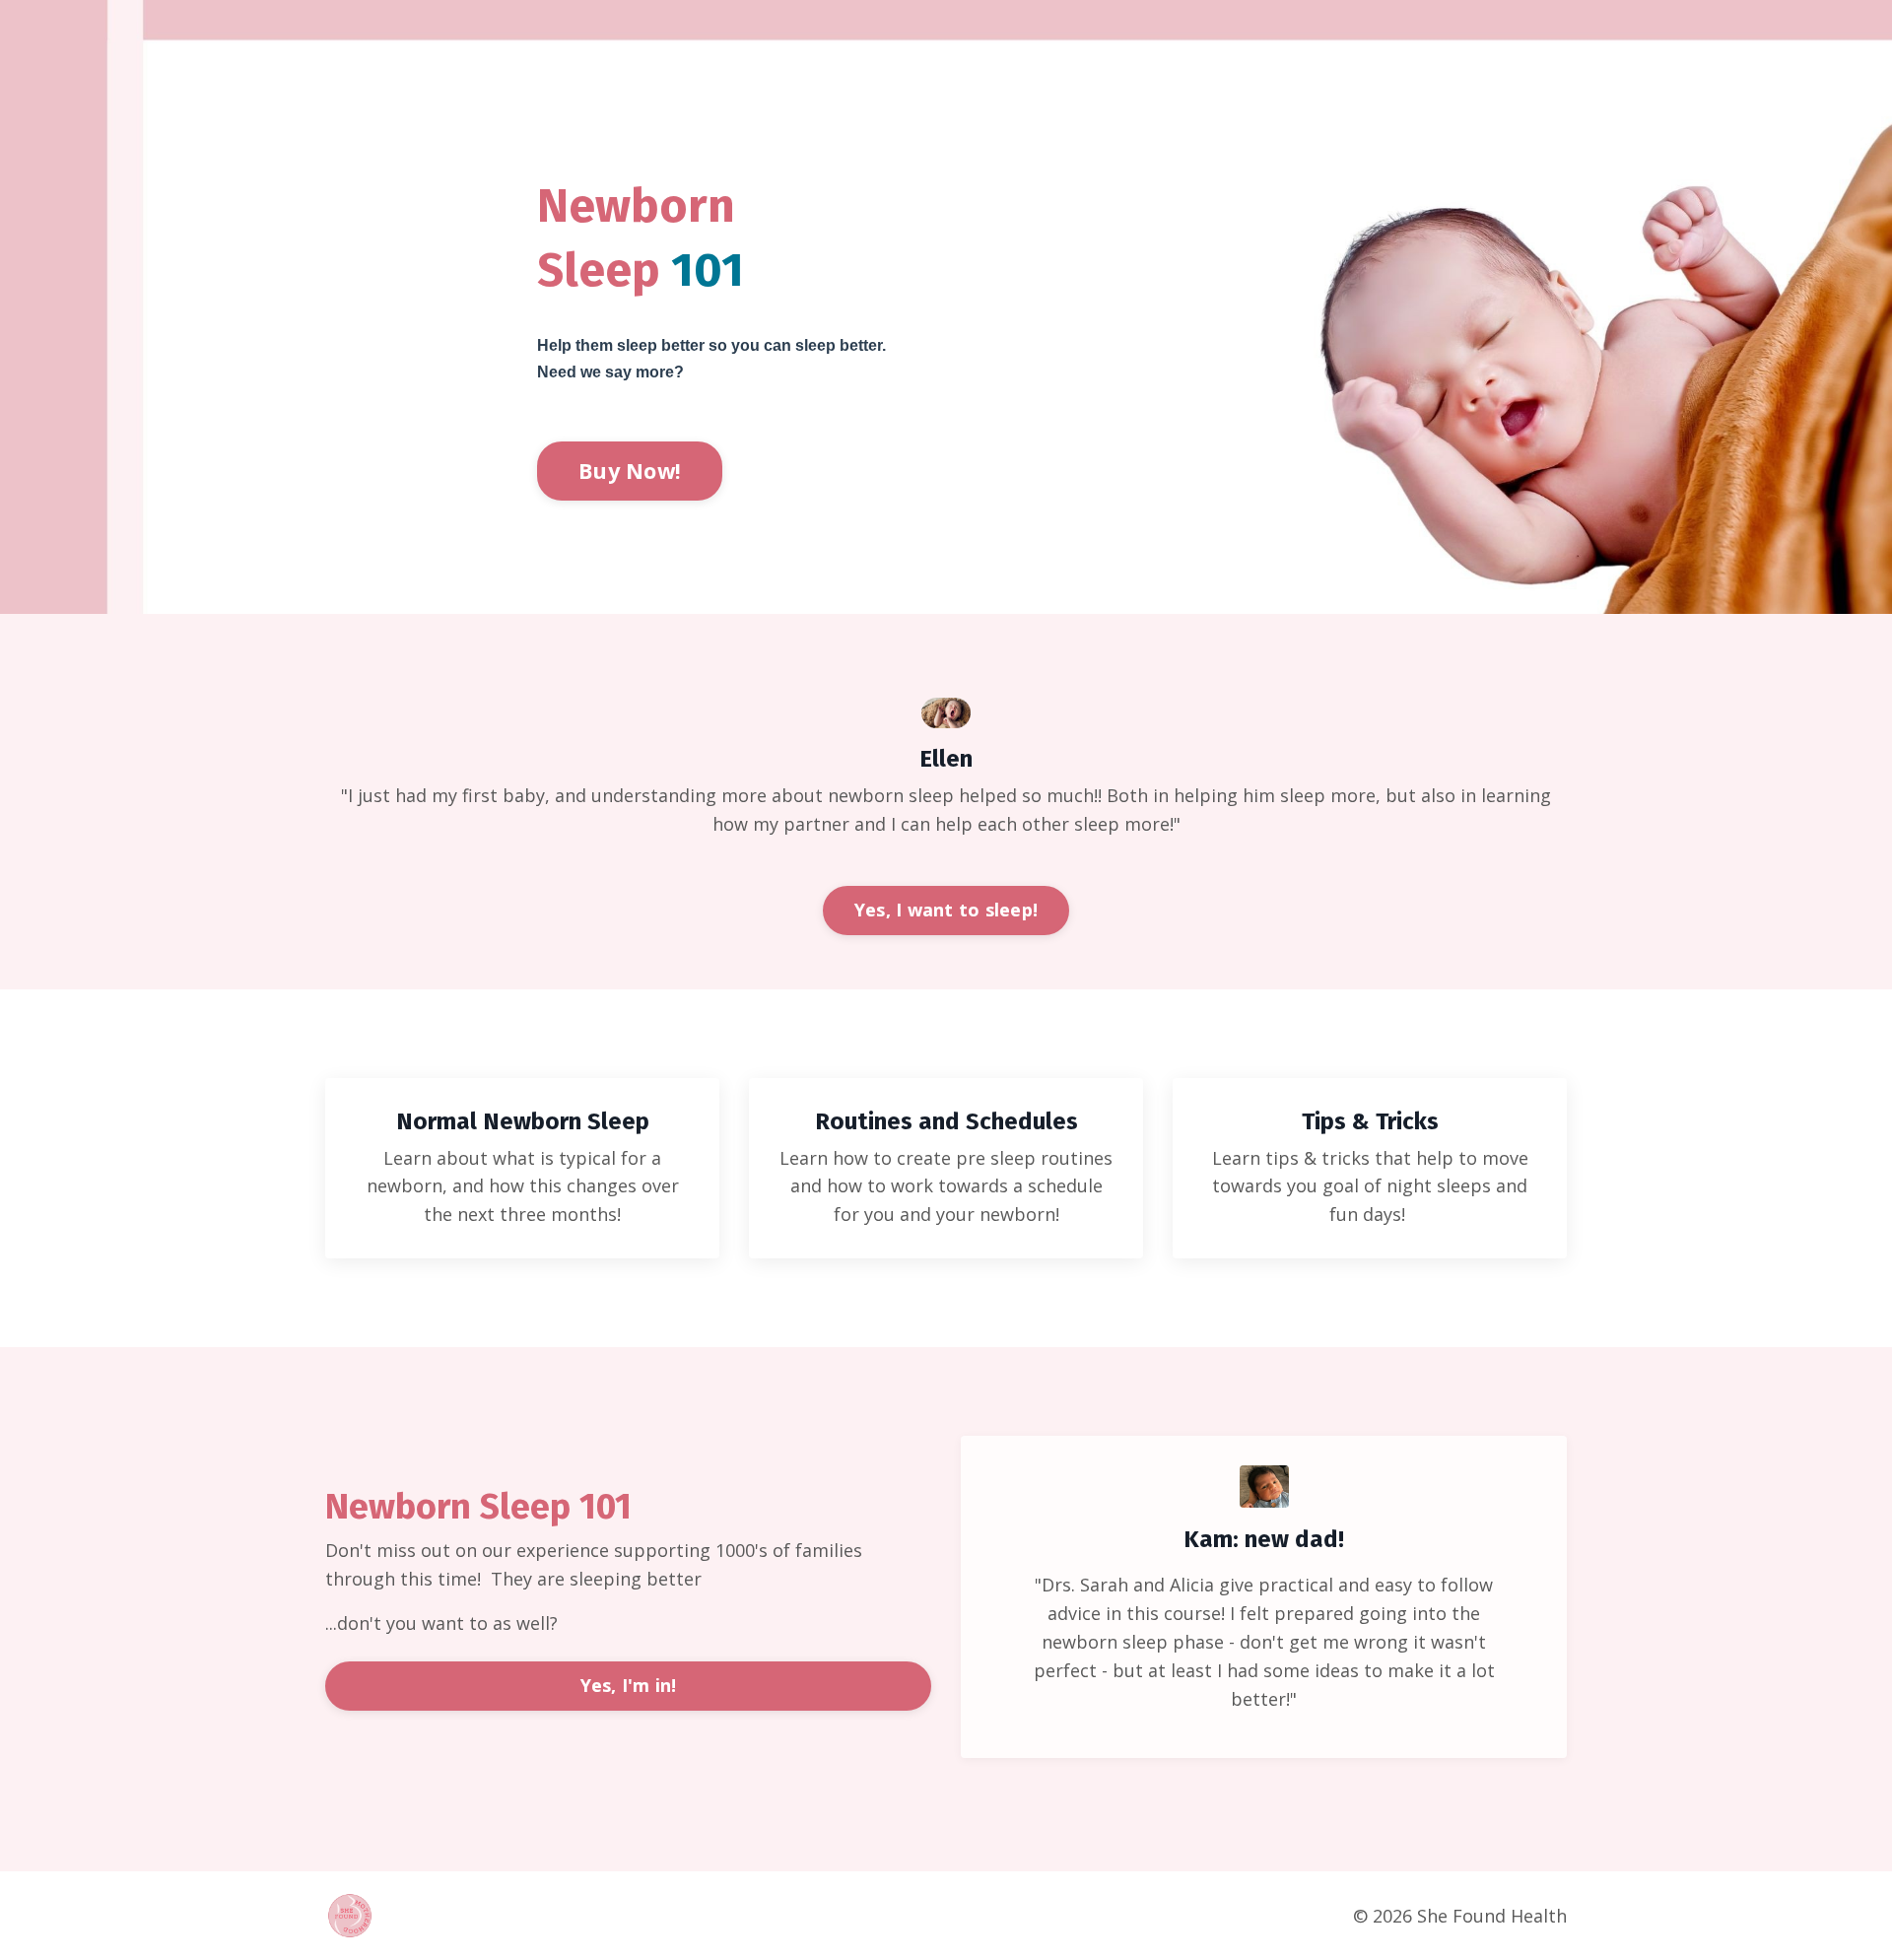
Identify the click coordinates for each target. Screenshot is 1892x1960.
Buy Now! (630, 471)
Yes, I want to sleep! (946, 910)
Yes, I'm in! (629, 1685)
